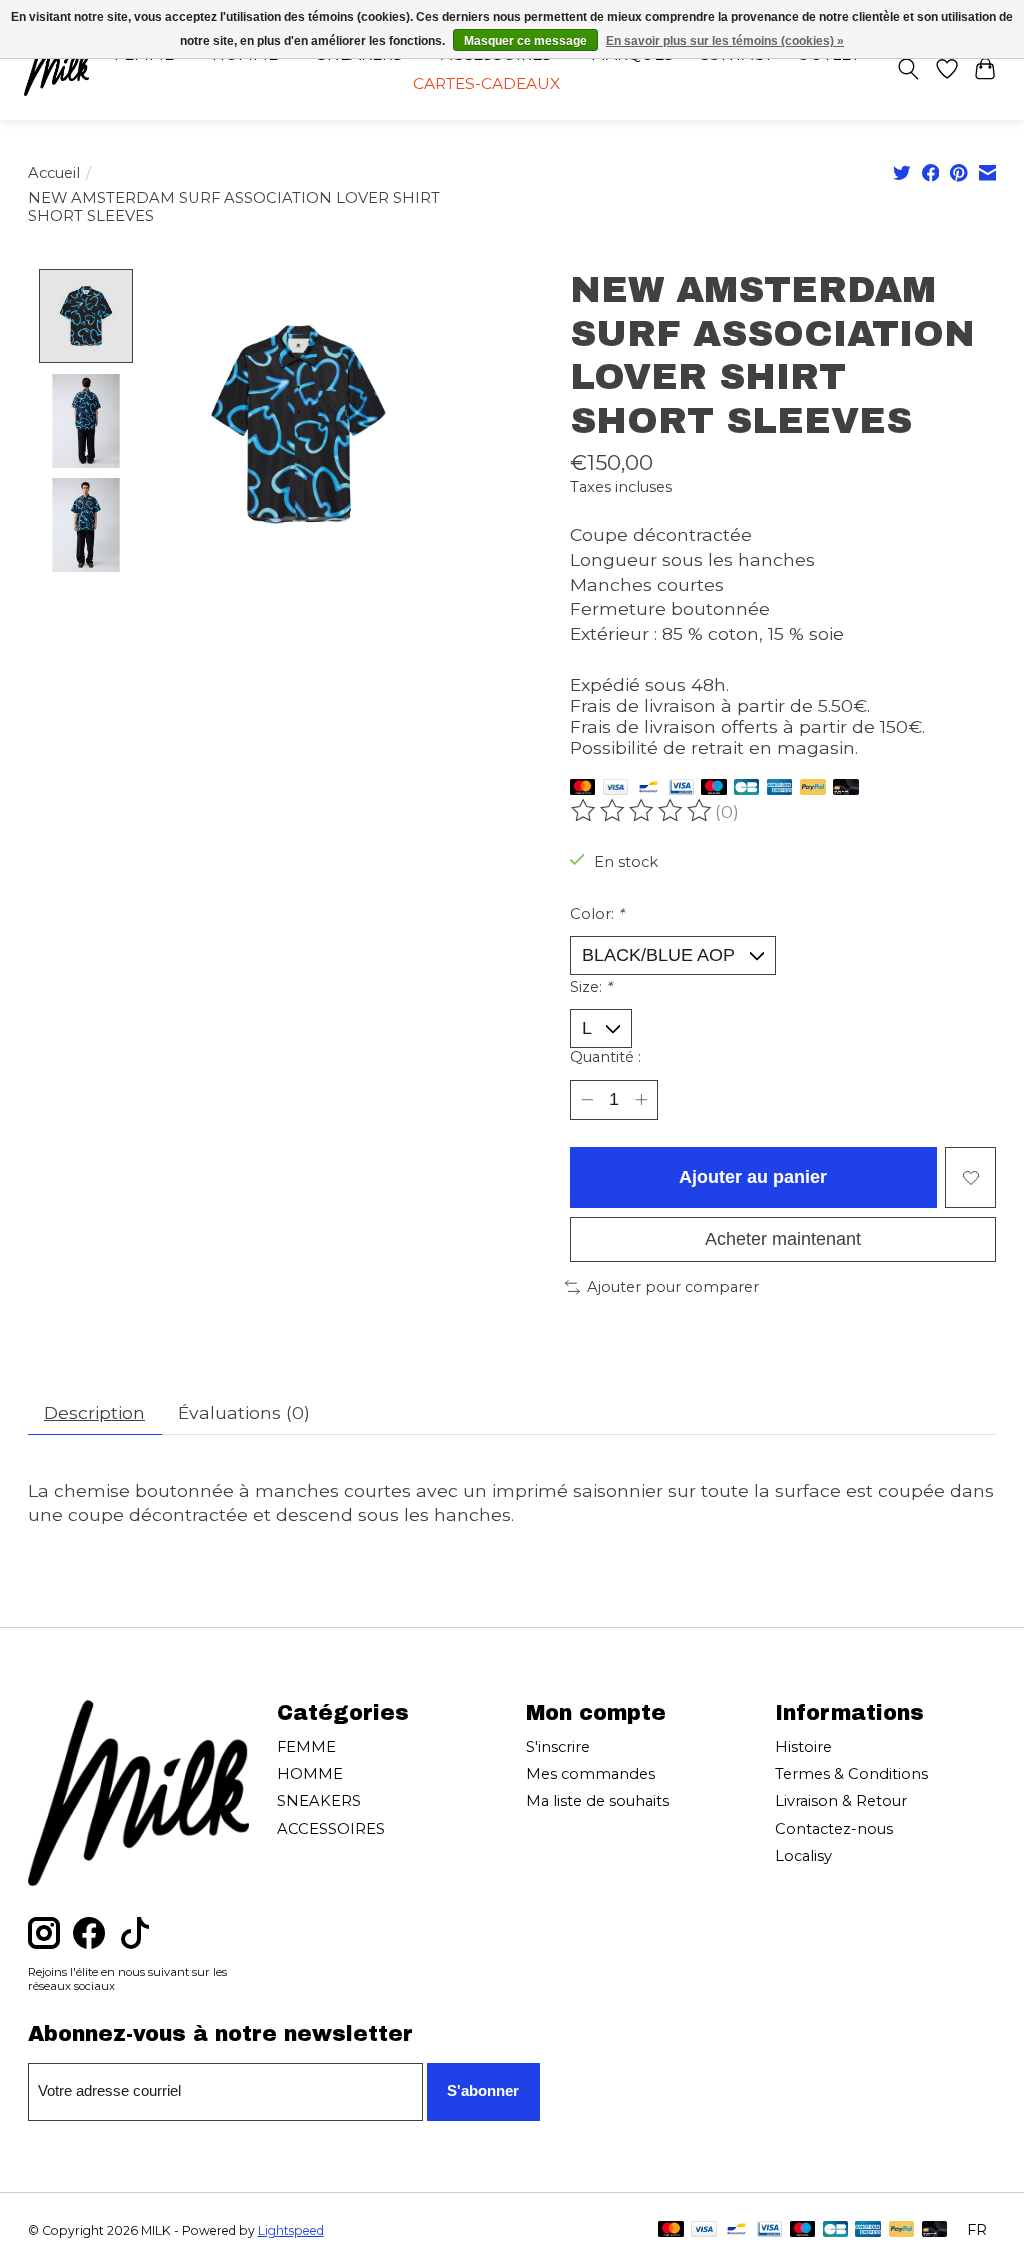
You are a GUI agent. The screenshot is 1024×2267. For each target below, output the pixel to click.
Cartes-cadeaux (486, 83)
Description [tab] (94, 1412)
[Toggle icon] (907, 69)
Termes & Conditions (851, 1774)
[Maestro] (714, 788)
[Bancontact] (648, 788)
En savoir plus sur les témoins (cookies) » (725, 41)
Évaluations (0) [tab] (244, 1412)
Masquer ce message (525, 41)
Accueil (54, 173)
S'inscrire (558, 1747)
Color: (597, 914)
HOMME (310, 1774)
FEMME (306, 1747)
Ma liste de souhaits (597, 1801)
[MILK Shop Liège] (56, 68)
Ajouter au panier (753, 1177)
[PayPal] (813, 788)
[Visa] (616, 788)
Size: (591, 987)
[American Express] (780, 788)
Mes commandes (590, 1774)
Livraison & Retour (841, 1801)
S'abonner (483, 2091)
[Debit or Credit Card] (846, 788)
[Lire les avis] (643, 811)
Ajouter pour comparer (673, 1287)
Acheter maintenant (783, 1239)
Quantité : (605, 1057)
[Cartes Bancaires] (746, 788)
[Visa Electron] (681, 788)
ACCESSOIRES (331, 1829)
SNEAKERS (319, 1801)
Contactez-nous (834, 1829)
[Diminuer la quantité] (586, 1099)
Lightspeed (291, 2230)
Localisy (803, 1856)
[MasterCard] (583, 788)
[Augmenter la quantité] (640, 1099)
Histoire (803, 1747)
